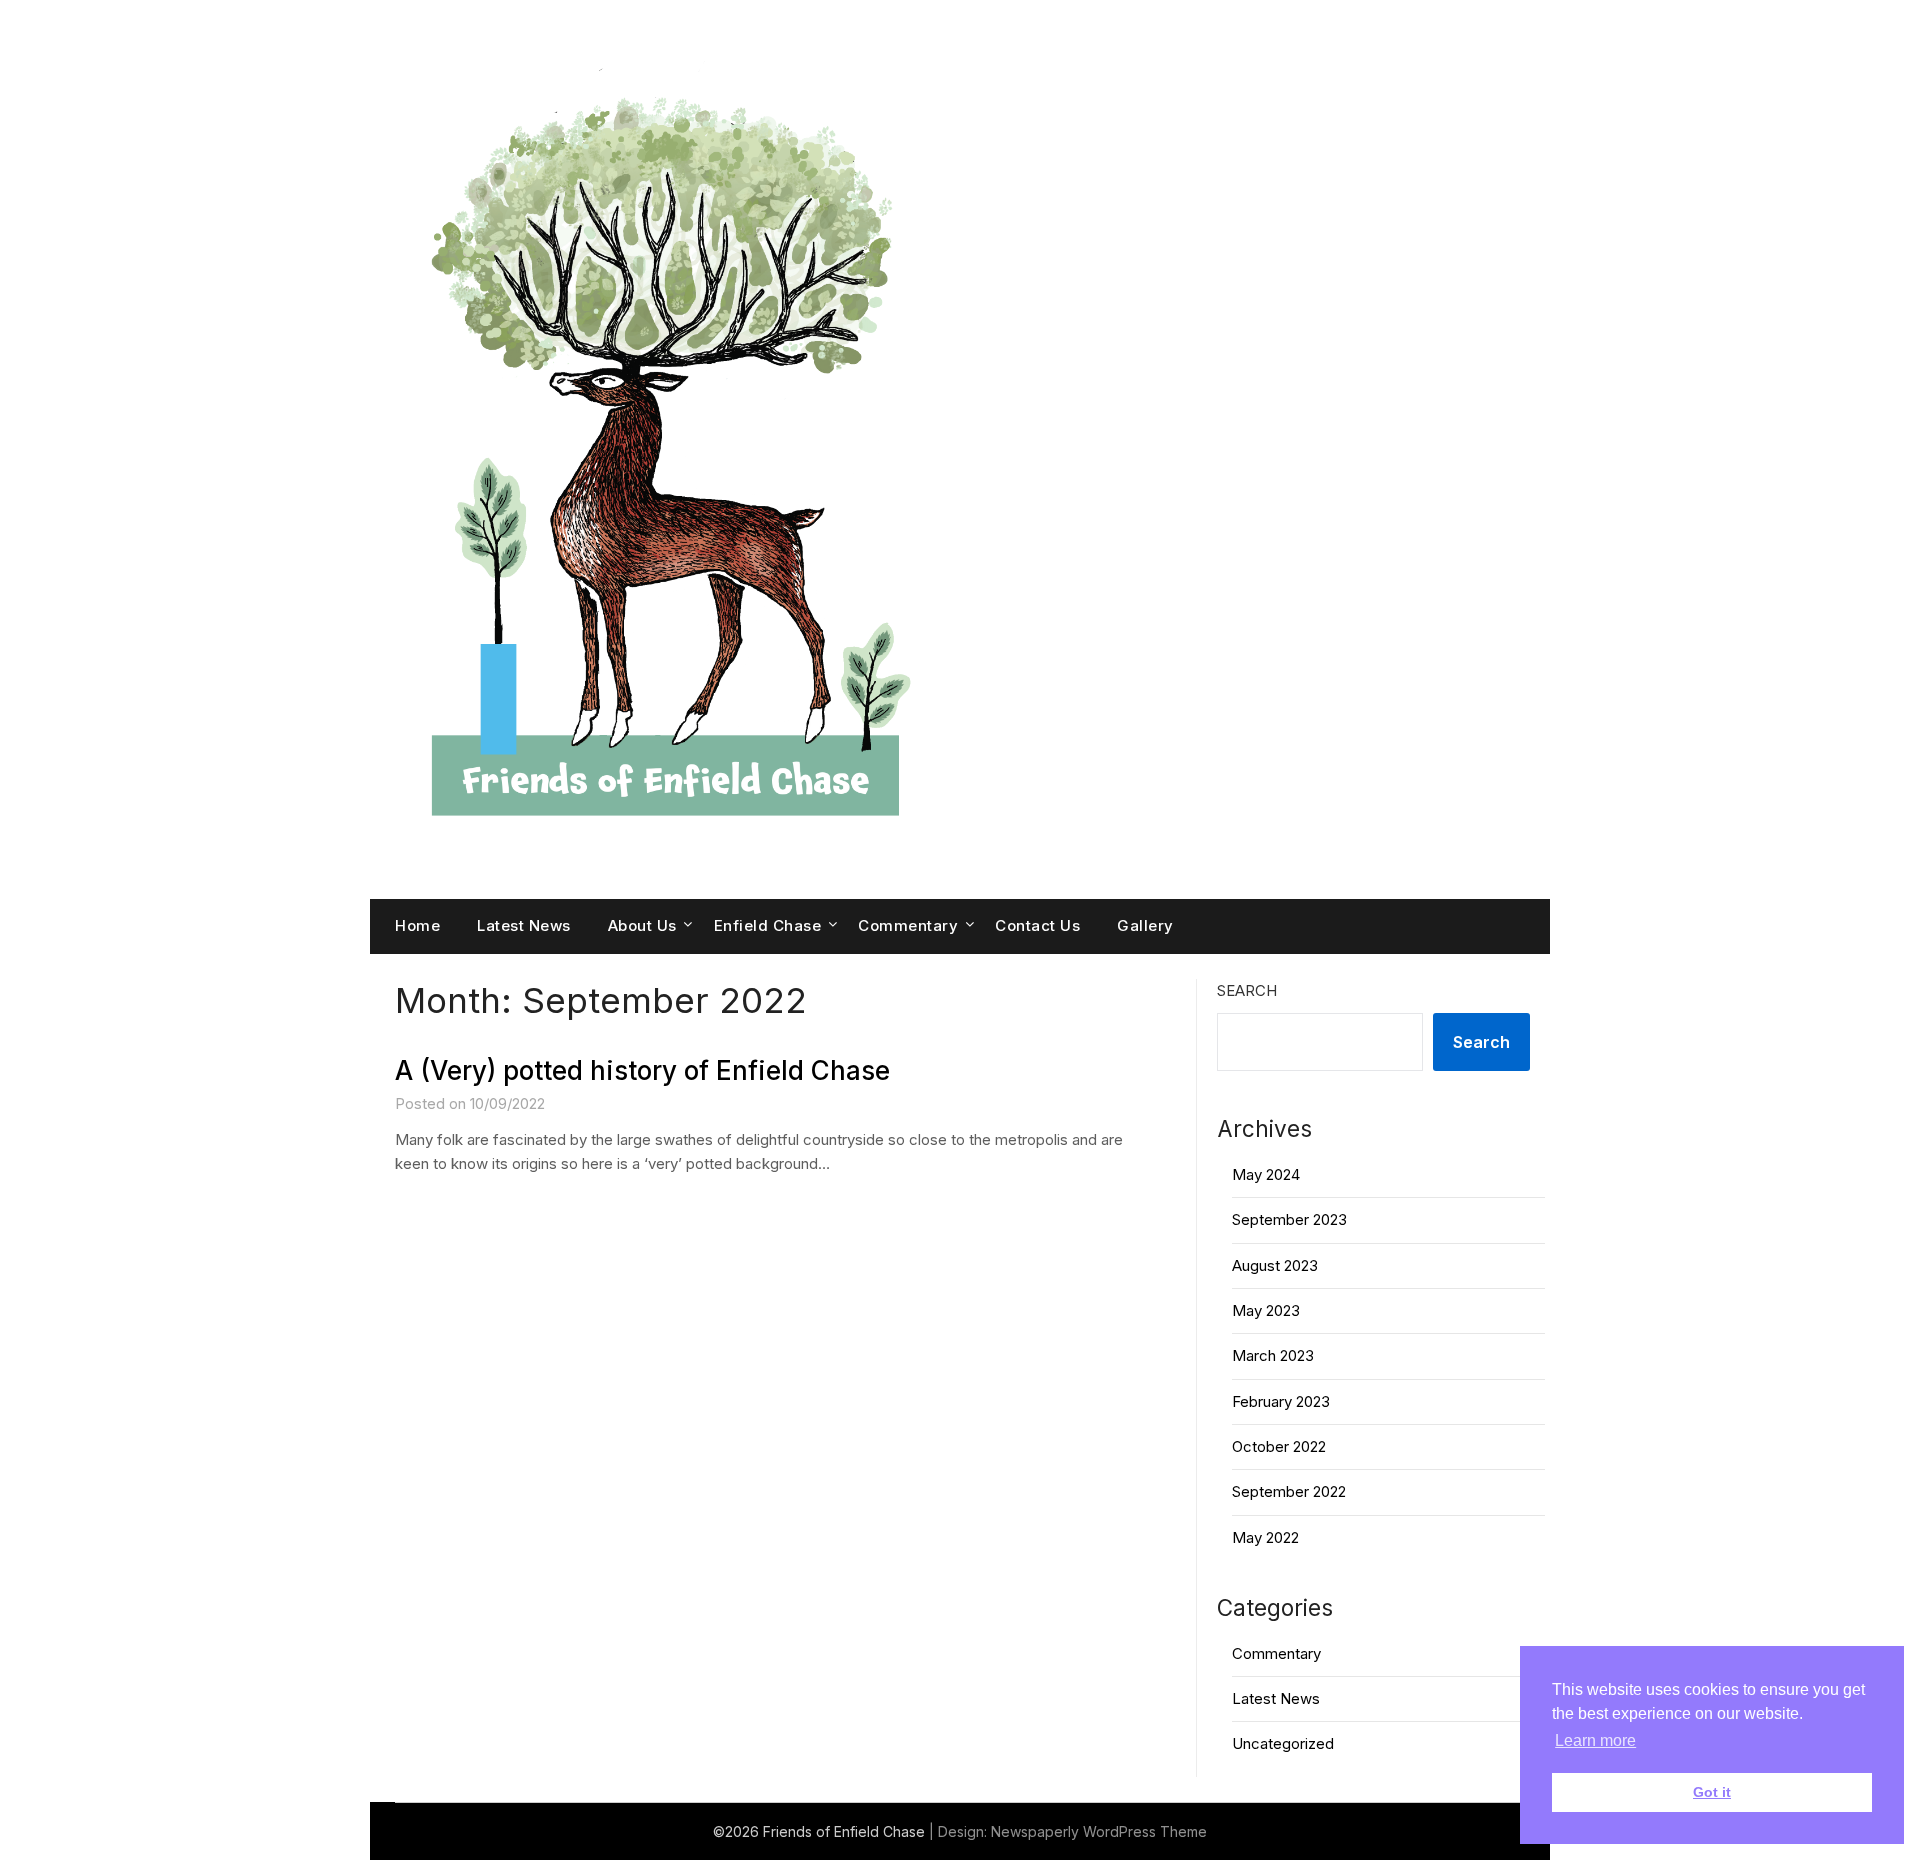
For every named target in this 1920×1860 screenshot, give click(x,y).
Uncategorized (1283, 1743)
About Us (642, 925)
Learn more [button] (1595, 1740)
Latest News (524, 925)
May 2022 (1265, 1537)
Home (417, 925)
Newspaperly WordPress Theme (1099, 1831)
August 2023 (1275, 1265)
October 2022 (1279, 1446)
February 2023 (1281, 1401)
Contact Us (1037, 925)
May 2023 (1266, 1310)
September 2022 (1289, 1491)
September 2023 (1289, 1219)
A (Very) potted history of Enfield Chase (642, 1070)
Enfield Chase (768, 925)
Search (1247, 990)
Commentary (908, 925)
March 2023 (1273, 1355)
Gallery (1145, 925)
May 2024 (1266, 1174)
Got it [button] (1712, 1792)
